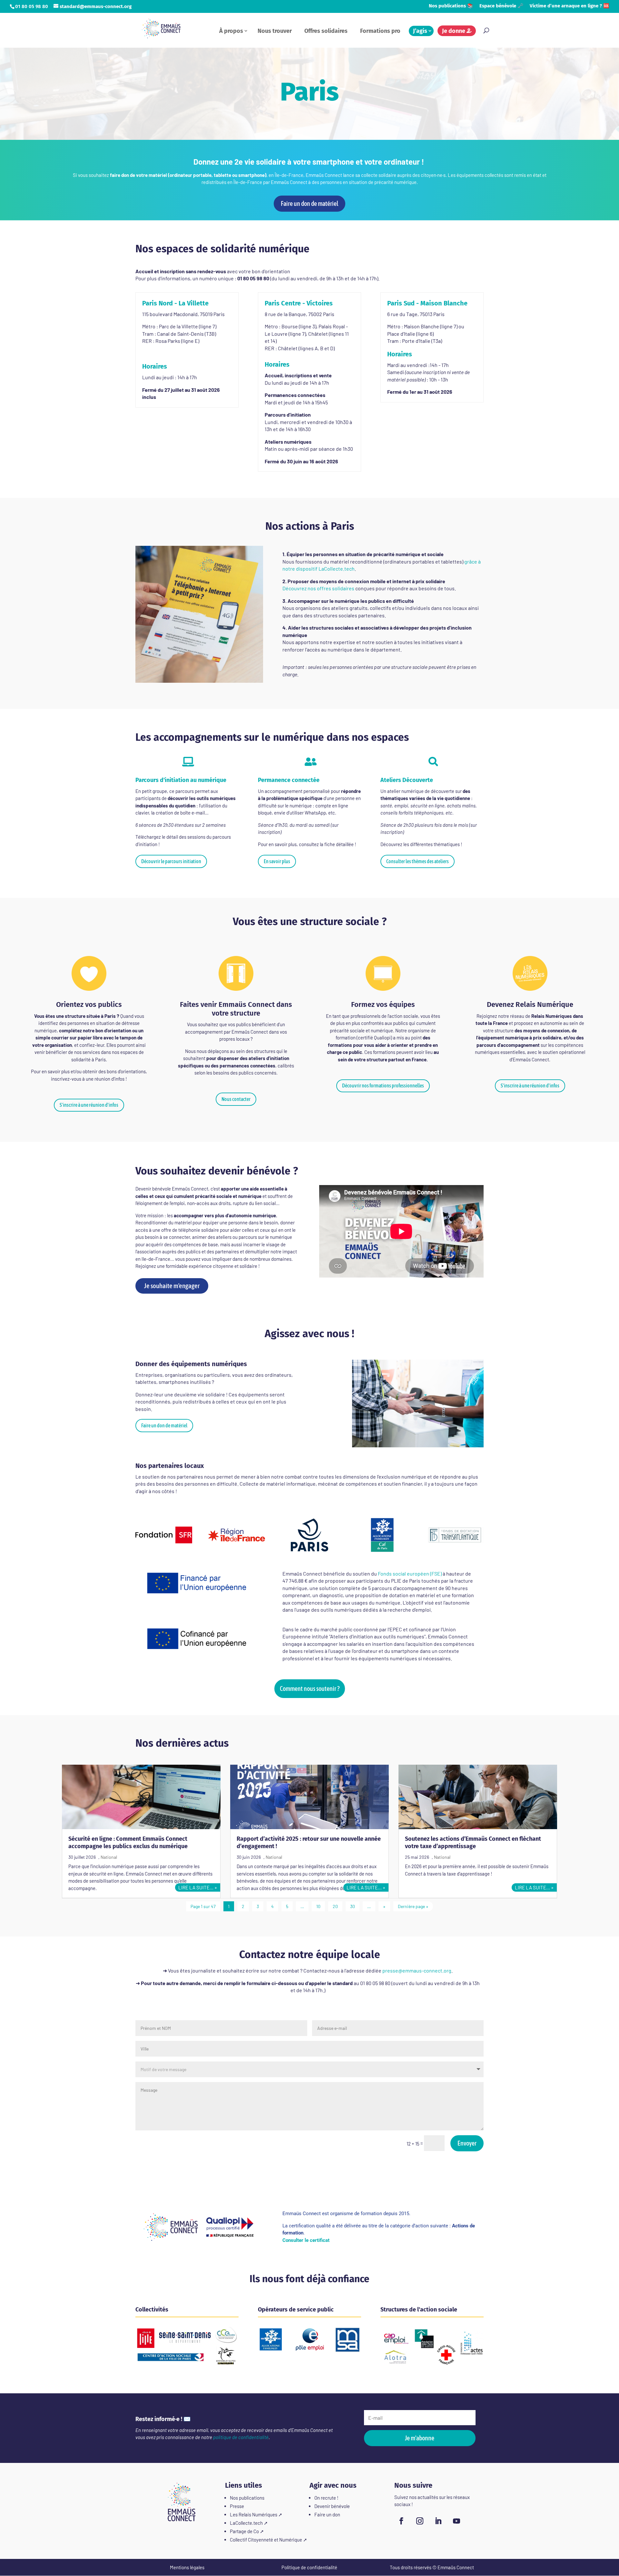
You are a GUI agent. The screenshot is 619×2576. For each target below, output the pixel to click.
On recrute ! (326, 2498)
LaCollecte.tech (246, 2523)
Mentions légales (187, 2567)
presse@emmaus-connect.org (417, 1970)
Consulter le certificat (306, 2240)
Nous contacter (236, 1099)
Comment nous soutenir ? (310, 1688)
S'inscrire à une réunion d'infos (89, 1105)
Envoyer (467, 2143)
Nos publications (247, 2498)
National (109, 1857)
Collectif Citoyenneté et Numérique (266, 2540)
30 (353, 1906)
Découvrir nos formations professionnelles (383, 1085)
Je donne (454, 31)
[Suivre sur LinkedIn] (438, 2521)
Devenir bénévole (332, 2506)
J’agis (420, 31)
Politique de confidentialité (309, 2567)
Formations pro (380, 31)
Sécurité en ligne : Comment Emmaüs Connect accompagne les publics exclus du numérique (128, 1843)
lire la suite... (196, 1887)
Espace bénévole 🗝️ (501, 6)
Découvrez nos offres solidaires (318, 588)
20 (335, 1906)
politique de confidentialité (241, 2437)
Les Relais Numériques (254, 2514)
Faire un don (327, 2514)
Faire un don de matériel (309, 203)
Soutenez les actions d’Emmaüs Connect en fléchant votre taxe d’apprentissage (473, 1843)
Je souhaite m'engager (172, 1286)
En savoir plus (277, 861)
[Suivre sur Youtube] (457, 2521)
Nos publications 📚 (451, 6)
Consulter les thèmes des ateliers (418, 861)
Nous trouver (275, 31)
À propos (231, 31)
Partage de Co (244, 2531)
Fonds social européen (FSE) (410, 1573)
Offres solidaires (326, 31)
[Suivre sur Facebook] (401, 2521)
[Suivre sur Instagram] (420, 2521)
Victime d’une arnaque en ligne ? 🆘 (570, 6)
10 (318, 1906)
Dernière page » (413, 1906)
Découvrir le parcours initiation (171, 861)
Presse (237, 2506)
